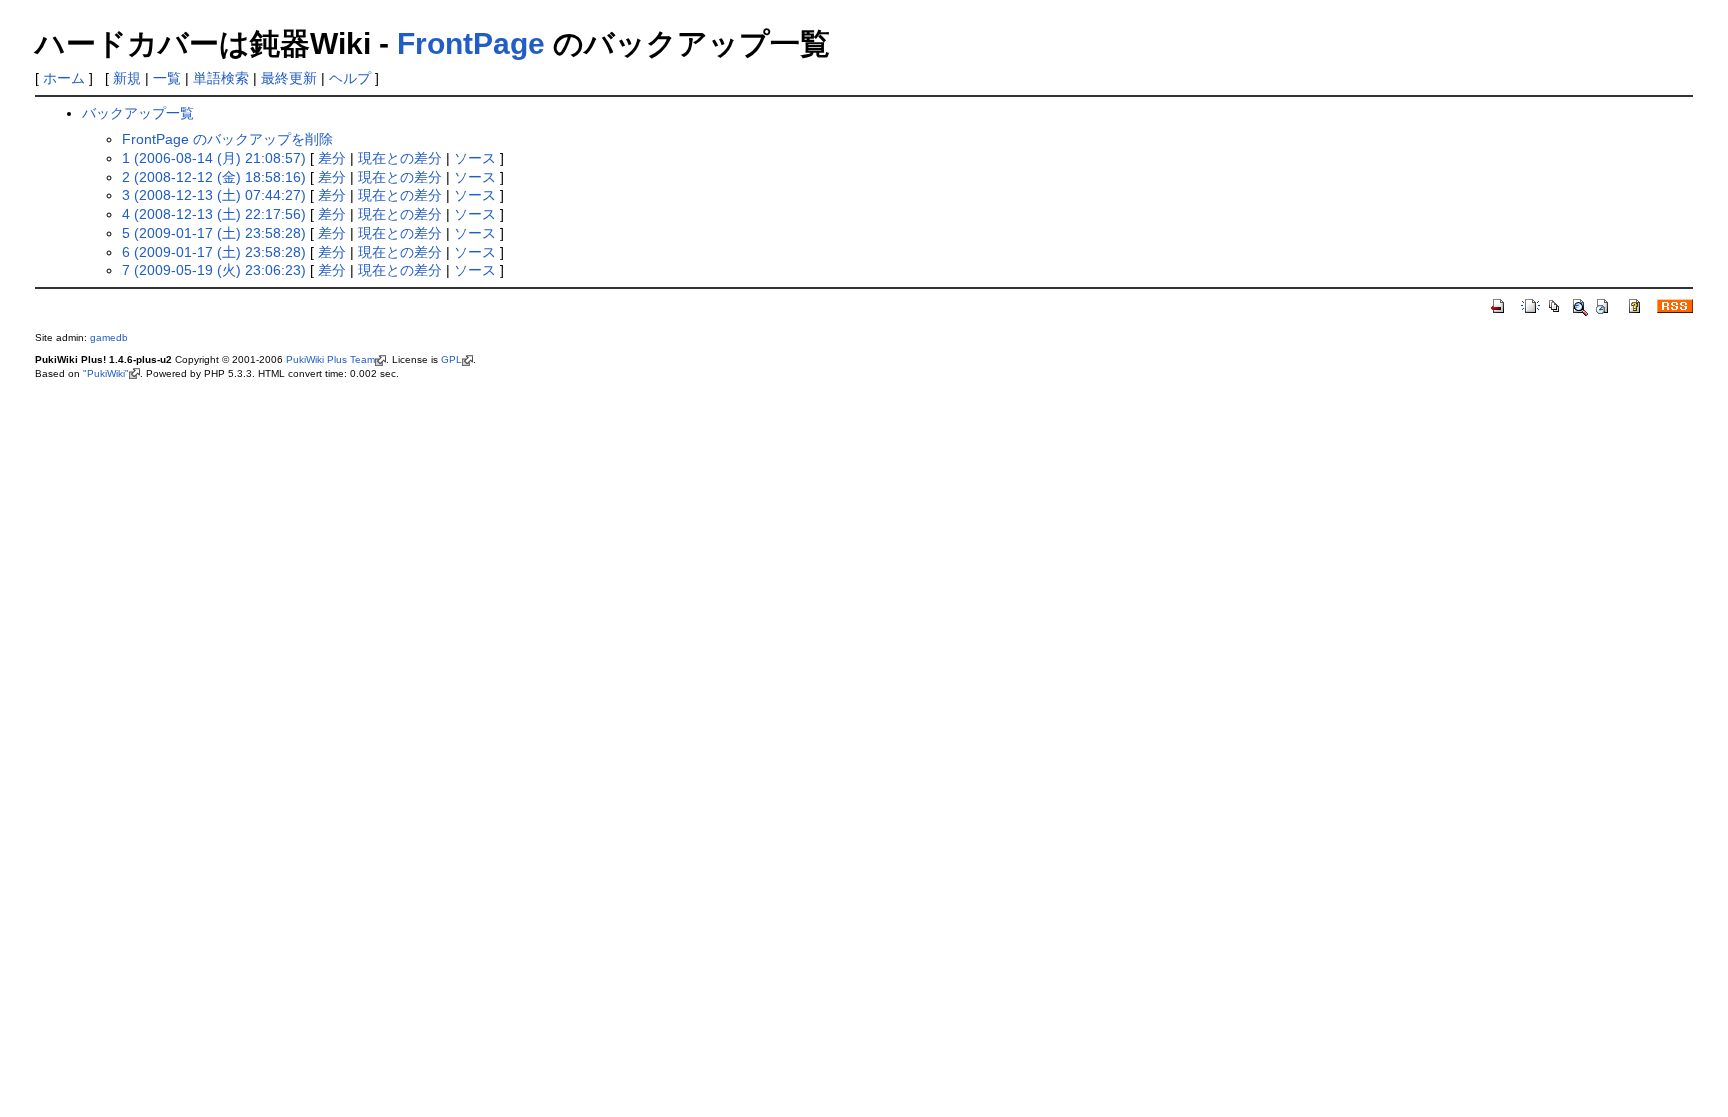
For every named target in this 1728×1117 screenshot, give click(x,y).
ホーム (64, 78)
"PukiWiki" (106, 373)
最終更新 (289, 78)
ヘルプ (350, 78)
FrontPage (471, 43)
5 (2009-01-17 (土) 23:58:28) (214, 233)
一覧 (167, 78)
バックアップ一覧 (138, 113)
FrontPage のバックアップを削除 (227, 139)
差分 (332, 158)
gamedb (109, 337)
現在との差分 (400, 158)
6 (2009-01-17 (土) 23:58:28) (214, 252)
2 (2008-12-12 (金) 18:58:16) (214, 177)
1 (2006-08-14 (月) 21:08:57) (214, 158)
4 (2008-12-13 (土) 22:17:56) (214, 214)
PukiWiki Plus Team (330, 359)
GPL (451, 359)
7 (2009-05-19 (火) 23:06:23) (214, 270)
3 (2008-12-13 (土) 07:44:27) (214, 195)
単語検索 (221, 78)
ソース (475, 158)
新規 (127, 78)
